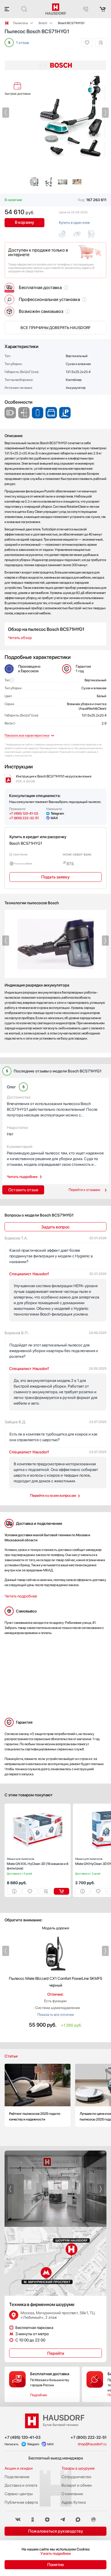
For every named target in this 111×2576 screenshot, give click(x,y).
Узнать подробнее (56, 2553)
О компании (72, 2494)
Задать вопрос (55, 1227)
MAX (54, 818)
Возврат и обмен (77, 2485)
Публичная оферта (21, 2502)
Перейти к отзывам (84, 1190)
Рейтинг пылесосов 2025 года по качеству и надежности (38, 2095)
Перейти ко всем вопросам (53, 1495)
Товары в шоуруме (78, 2468)
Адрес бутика (74, 2502)
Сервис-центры (19, 2494)
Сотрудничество (76, 2477)
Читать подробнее (22, 1177)
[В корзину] (61, 1891)
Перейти (56, 2353)
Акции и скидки (19, 2468)
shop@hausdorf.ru (92, 2444)
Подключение (17, 2477)
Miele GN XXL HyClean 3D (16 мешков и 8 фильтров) (38, 1864)
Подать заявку (55, 877)
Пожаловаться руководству (56, 2531)
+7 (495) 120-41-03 (24, 813)
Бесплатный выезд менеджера (56, 2458)
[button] (6, 113)
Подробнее (39, 2395)
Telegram (57, 813)
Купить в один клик (74, 223)
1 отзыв (22, 43)
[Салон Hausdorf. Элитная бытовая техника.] (7, 23)
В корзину (25, 222)
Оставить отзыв (23, 1190)
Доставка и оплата (21, 2485)
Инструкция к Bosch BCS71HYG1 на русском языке (54, 779)
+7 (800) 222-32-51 (24, 818)
